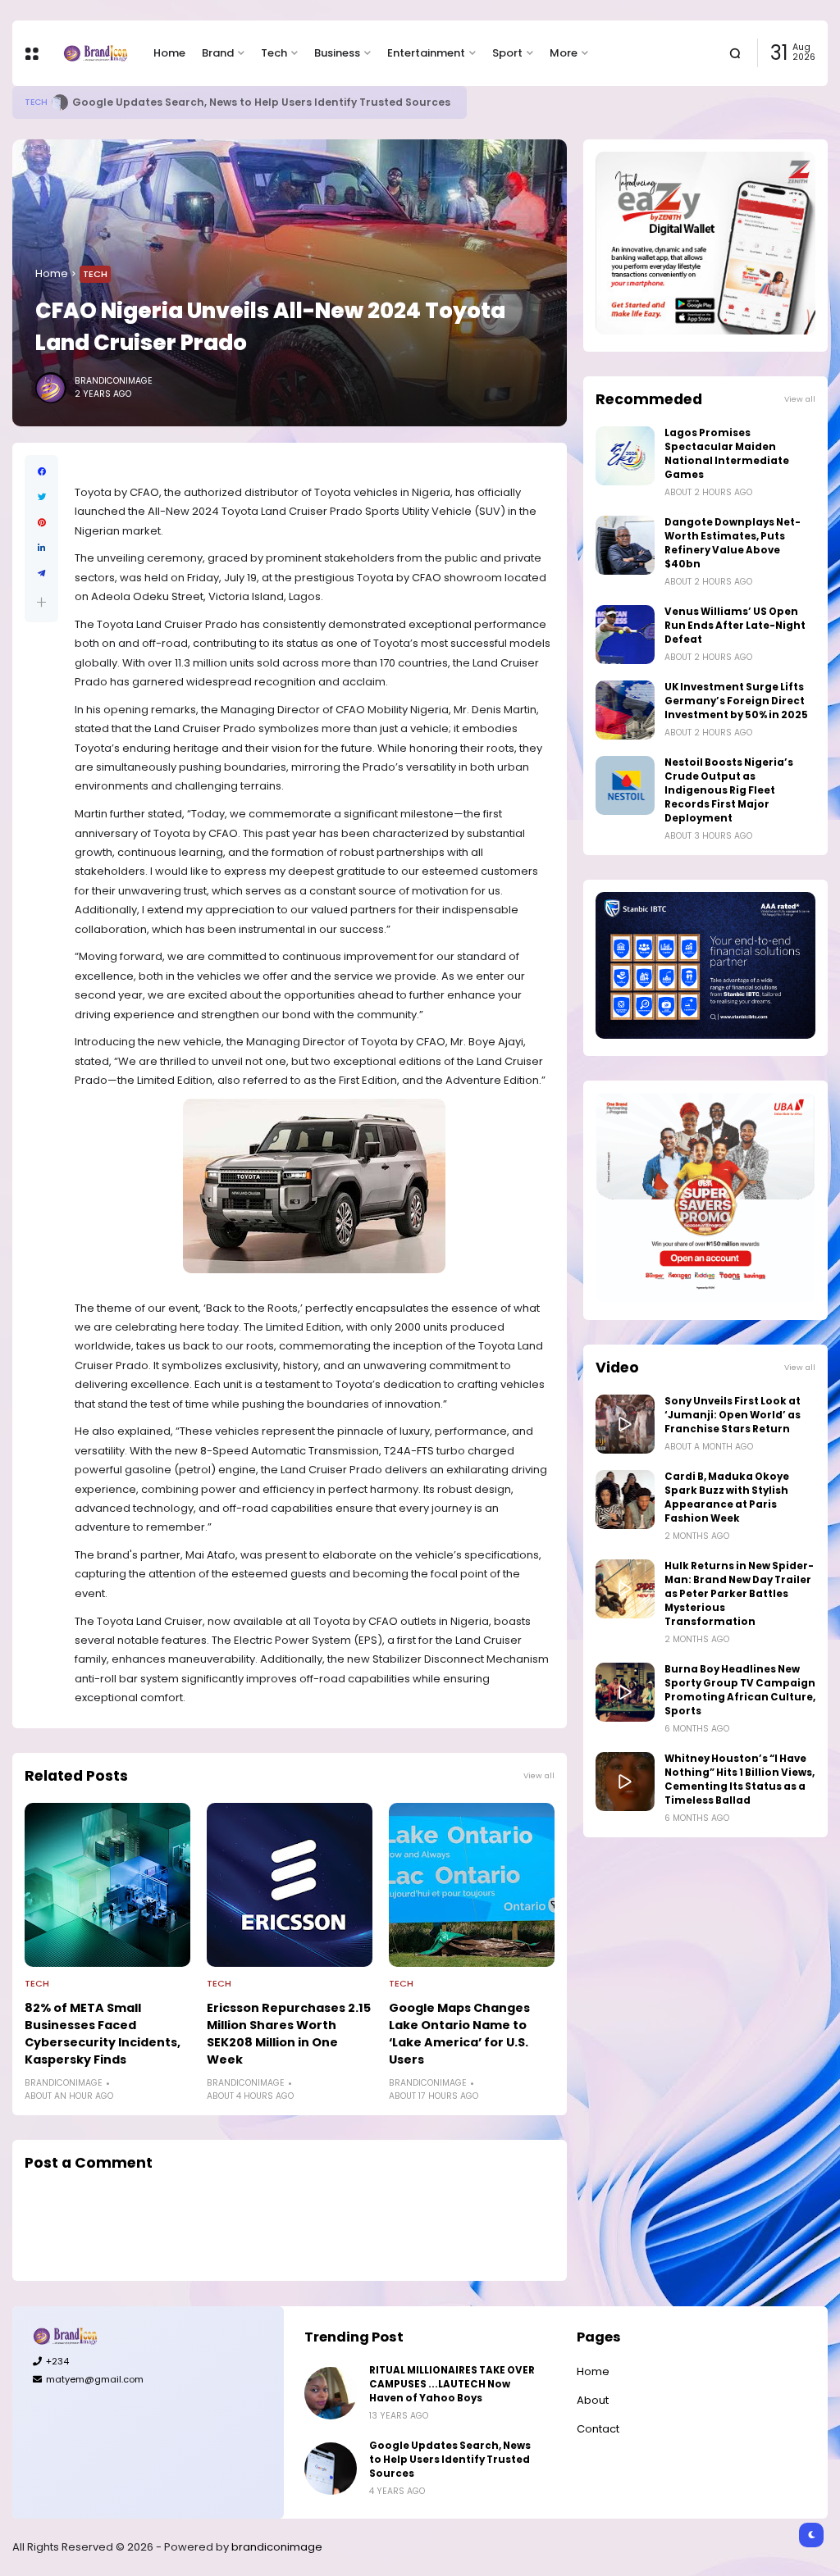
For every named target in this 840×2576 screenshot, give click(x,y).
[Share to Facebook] (41, 472)
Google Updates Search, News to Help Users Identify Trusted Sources (450, 2460)
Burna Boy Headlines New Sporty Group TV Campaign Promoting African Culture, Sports (740, 1690)
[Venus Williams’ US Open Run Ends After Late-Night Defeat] (625, 635)
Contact (598, 2429)
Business (337, 53)
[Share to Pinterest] (41, 523)
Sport (507, 53)
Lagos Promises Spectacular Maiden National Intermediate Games (727, 454)
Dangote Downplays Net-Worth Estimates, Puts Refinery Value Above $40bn (733, 543)
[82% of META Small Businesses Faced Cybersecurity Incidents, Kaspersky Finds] (107, 1885)
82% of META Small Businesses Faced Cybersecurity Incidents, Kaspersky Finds (103, 2034)
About (593, 2400)
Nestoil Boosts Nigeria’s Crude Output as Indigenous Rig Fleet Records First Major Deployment (729, 790)
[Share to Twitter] (41, 497)
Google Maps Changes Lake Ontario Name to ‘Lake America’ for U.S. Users (459, 2034)
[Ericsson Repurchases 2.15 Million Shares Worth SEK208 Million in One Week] (290, 1885)
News (37, 102)
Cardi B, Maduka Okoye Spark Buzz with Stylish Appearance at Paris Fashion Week (727, 1497)
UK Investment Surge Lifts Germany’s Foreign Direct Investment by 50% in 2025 (736, 701)
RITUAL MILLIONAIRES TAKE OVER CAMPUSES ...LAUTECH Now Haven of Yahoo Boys (452, 2384)
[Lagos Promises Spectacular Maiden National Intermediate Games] (625, 456)
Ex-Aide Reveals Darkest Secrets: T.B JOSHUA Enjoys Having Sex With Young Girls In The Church (330, 102)
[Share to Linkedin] (41, 548)
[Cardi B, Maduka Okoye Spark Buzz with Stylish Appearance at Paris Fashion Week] (625, 1500)
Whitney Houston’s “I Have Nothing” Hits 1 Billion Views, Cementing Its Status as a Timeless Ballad (740, 1780)
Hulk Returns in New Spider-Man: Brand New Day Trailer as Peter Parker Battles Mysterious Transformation (739, 1594)
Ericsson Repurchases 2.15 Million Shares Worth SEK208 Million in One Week (289, 2034)
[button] (41, 602)
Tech (274, 53)
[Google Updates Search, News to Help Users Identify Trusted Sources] (331, 2469)
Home (169, 53)
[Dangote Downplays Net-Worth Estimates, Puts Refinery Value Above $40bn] (625, 545)
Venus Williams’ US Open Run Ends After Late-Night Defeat (735, 626)
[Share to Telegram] (41, 573)
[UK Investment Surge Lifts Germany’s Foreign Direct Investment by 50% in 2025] (625, 710)
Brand (218, 53)
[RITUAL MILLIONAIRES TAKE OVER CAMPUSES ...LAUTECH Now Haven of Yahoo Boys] (331, 2393)
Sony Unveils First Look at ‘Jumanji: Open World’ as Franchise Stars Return (733, 1415)
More (564, 53)
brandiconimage (277, 2547)
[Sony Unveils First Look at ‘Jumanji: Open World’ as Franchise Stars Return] (625, 1424)
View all (539, 1775)
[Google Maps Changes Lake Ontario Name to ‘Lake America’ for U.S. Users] (472, 1885)
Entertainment (426, 53)
